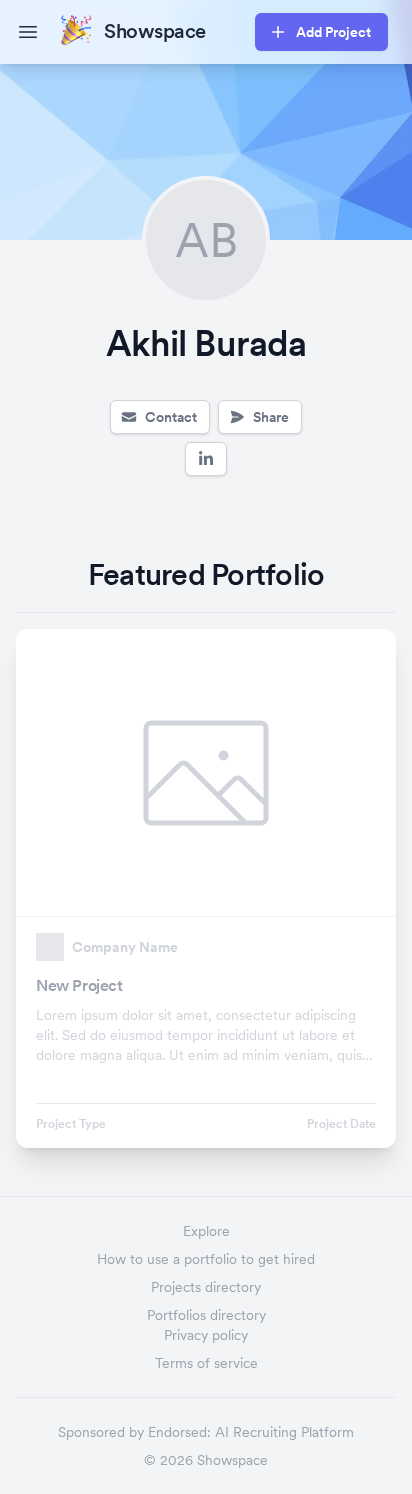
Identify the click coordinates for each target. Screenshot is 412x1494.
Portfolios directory (206, 1315)
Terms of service (206, 1363)
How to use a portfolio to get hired (206, 1259)
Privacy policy (206, 1335)
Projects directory (206, 1287)
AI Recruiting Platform (284, 1432)
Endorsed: (179, 1432)
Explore (206, 1231)
